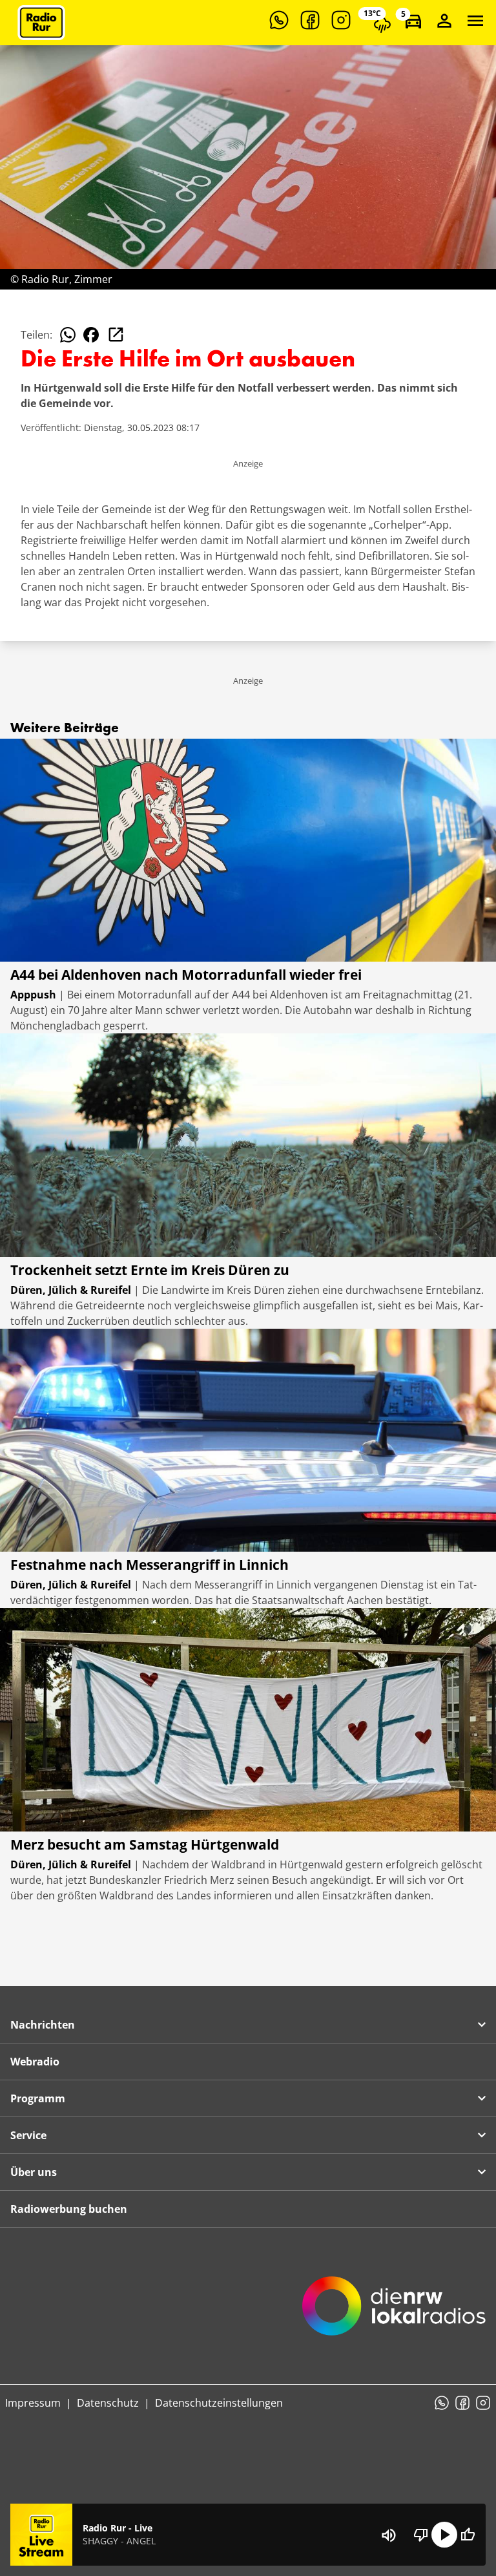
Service (28, 2135)
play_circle (444, 2535)
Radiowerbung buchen (69, 2209)
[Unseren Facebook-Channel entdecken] (310, 20)
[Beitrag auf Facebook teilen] (91, 335)
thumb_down (421, 2535)
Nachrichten (43, 2025)
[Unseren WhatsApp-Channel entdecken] (279, 20)
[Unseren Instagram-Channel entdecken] (341, 20)
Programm (38, 2098)
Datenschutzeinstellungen (219, 2403)
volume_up (389, 2535)
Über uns (34, 2172)
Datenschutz (108, 2403)
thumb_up (468, 2535)
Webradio (35, 2062)
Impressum (33, 2403)
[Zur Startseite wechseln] (41, 23)
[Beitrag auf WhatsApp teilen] (68, 335)
